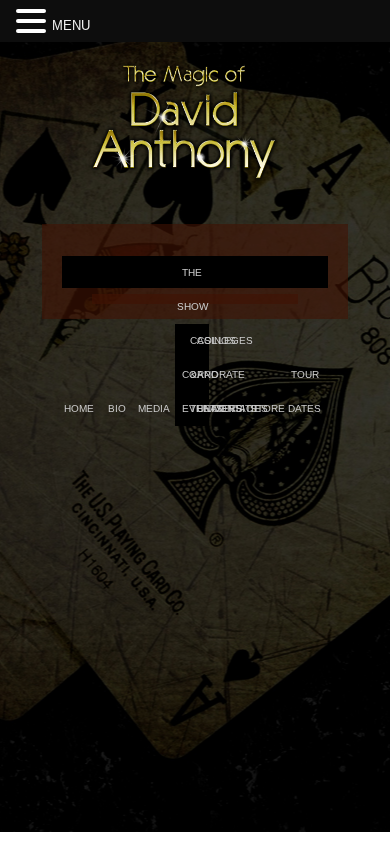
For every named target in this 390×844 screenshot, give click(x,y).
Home (79, 408)
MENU (71, 25)
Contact (235, 408)
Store (267, 408)
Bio (117, 408)
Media (154, 408)
